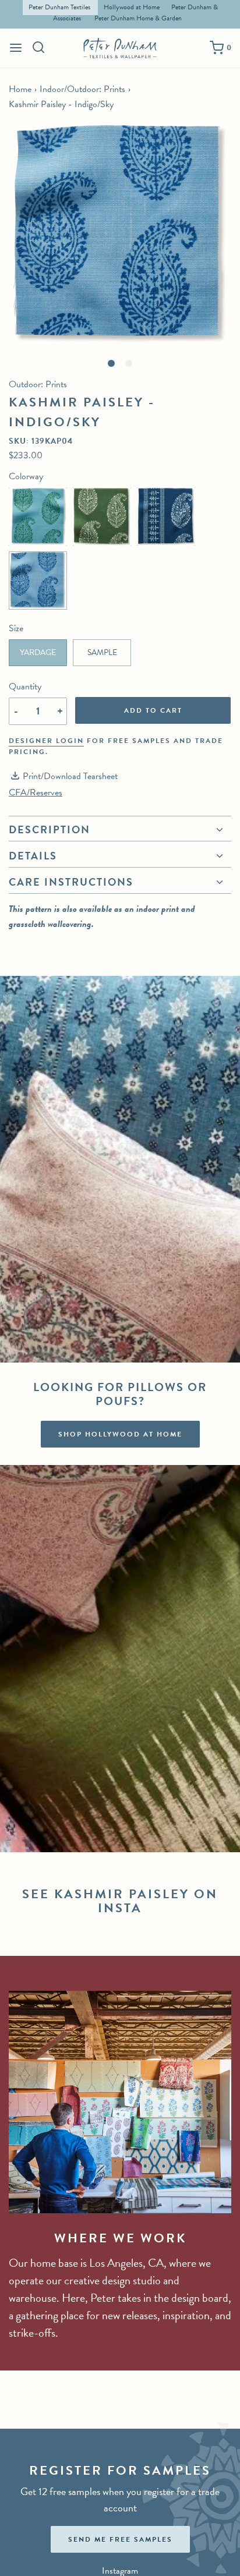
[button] (120, 235)
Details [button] (33, 856)
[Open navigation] (16, 48)
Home (20, 89)
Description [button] (50, 831)
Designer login (46, 741)
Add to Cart (153, 710)
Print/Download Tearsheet (70, 776)
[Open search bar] (39, 47)
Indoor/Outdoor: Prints (82, 89)
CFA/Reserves (36, 792)
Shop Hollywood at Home (120, 1434)
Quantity (25, 687)
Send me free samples (120, 2539)
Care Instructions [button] (71, 882)
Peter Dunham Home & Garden (138, 18)
